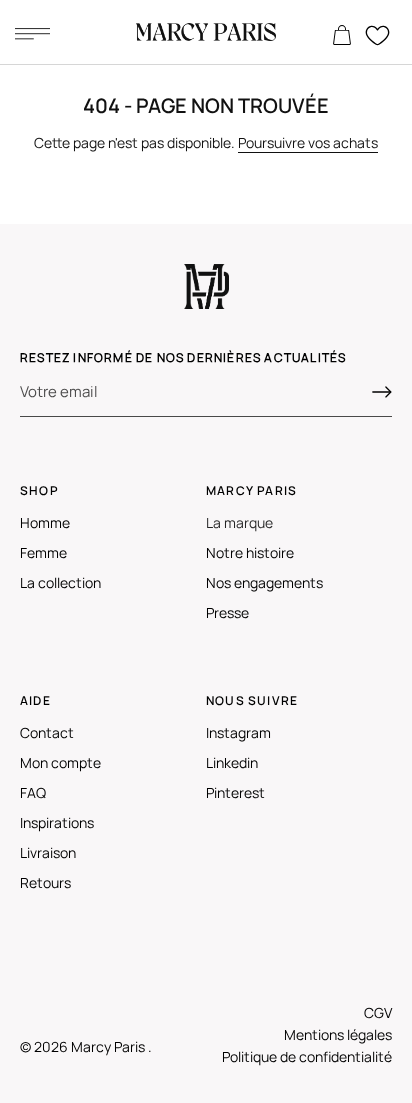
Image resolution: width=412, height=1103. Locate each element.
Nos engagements (264, 582)
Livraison (48, 852)
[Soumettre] (382, 392)
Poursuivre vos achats (308, 142)
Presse (227, 612)
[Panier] (342, 36)
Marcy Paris (109, 1046)
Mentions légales (338, 1034)
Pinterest (235, 792)
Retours (45, 882)
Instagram (238, 732)
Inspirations (57, 822)
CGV (378, 1012)
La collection (60, 582)
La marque (239, 522)
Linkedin (232, 762)
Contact (47, 732)
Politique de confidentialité (307, 1056)
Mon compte (60, 762)
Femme (43, 552)
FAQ (33, 792)
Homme (45, 522)
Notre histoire (250, 552)
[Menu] (32, 33)
